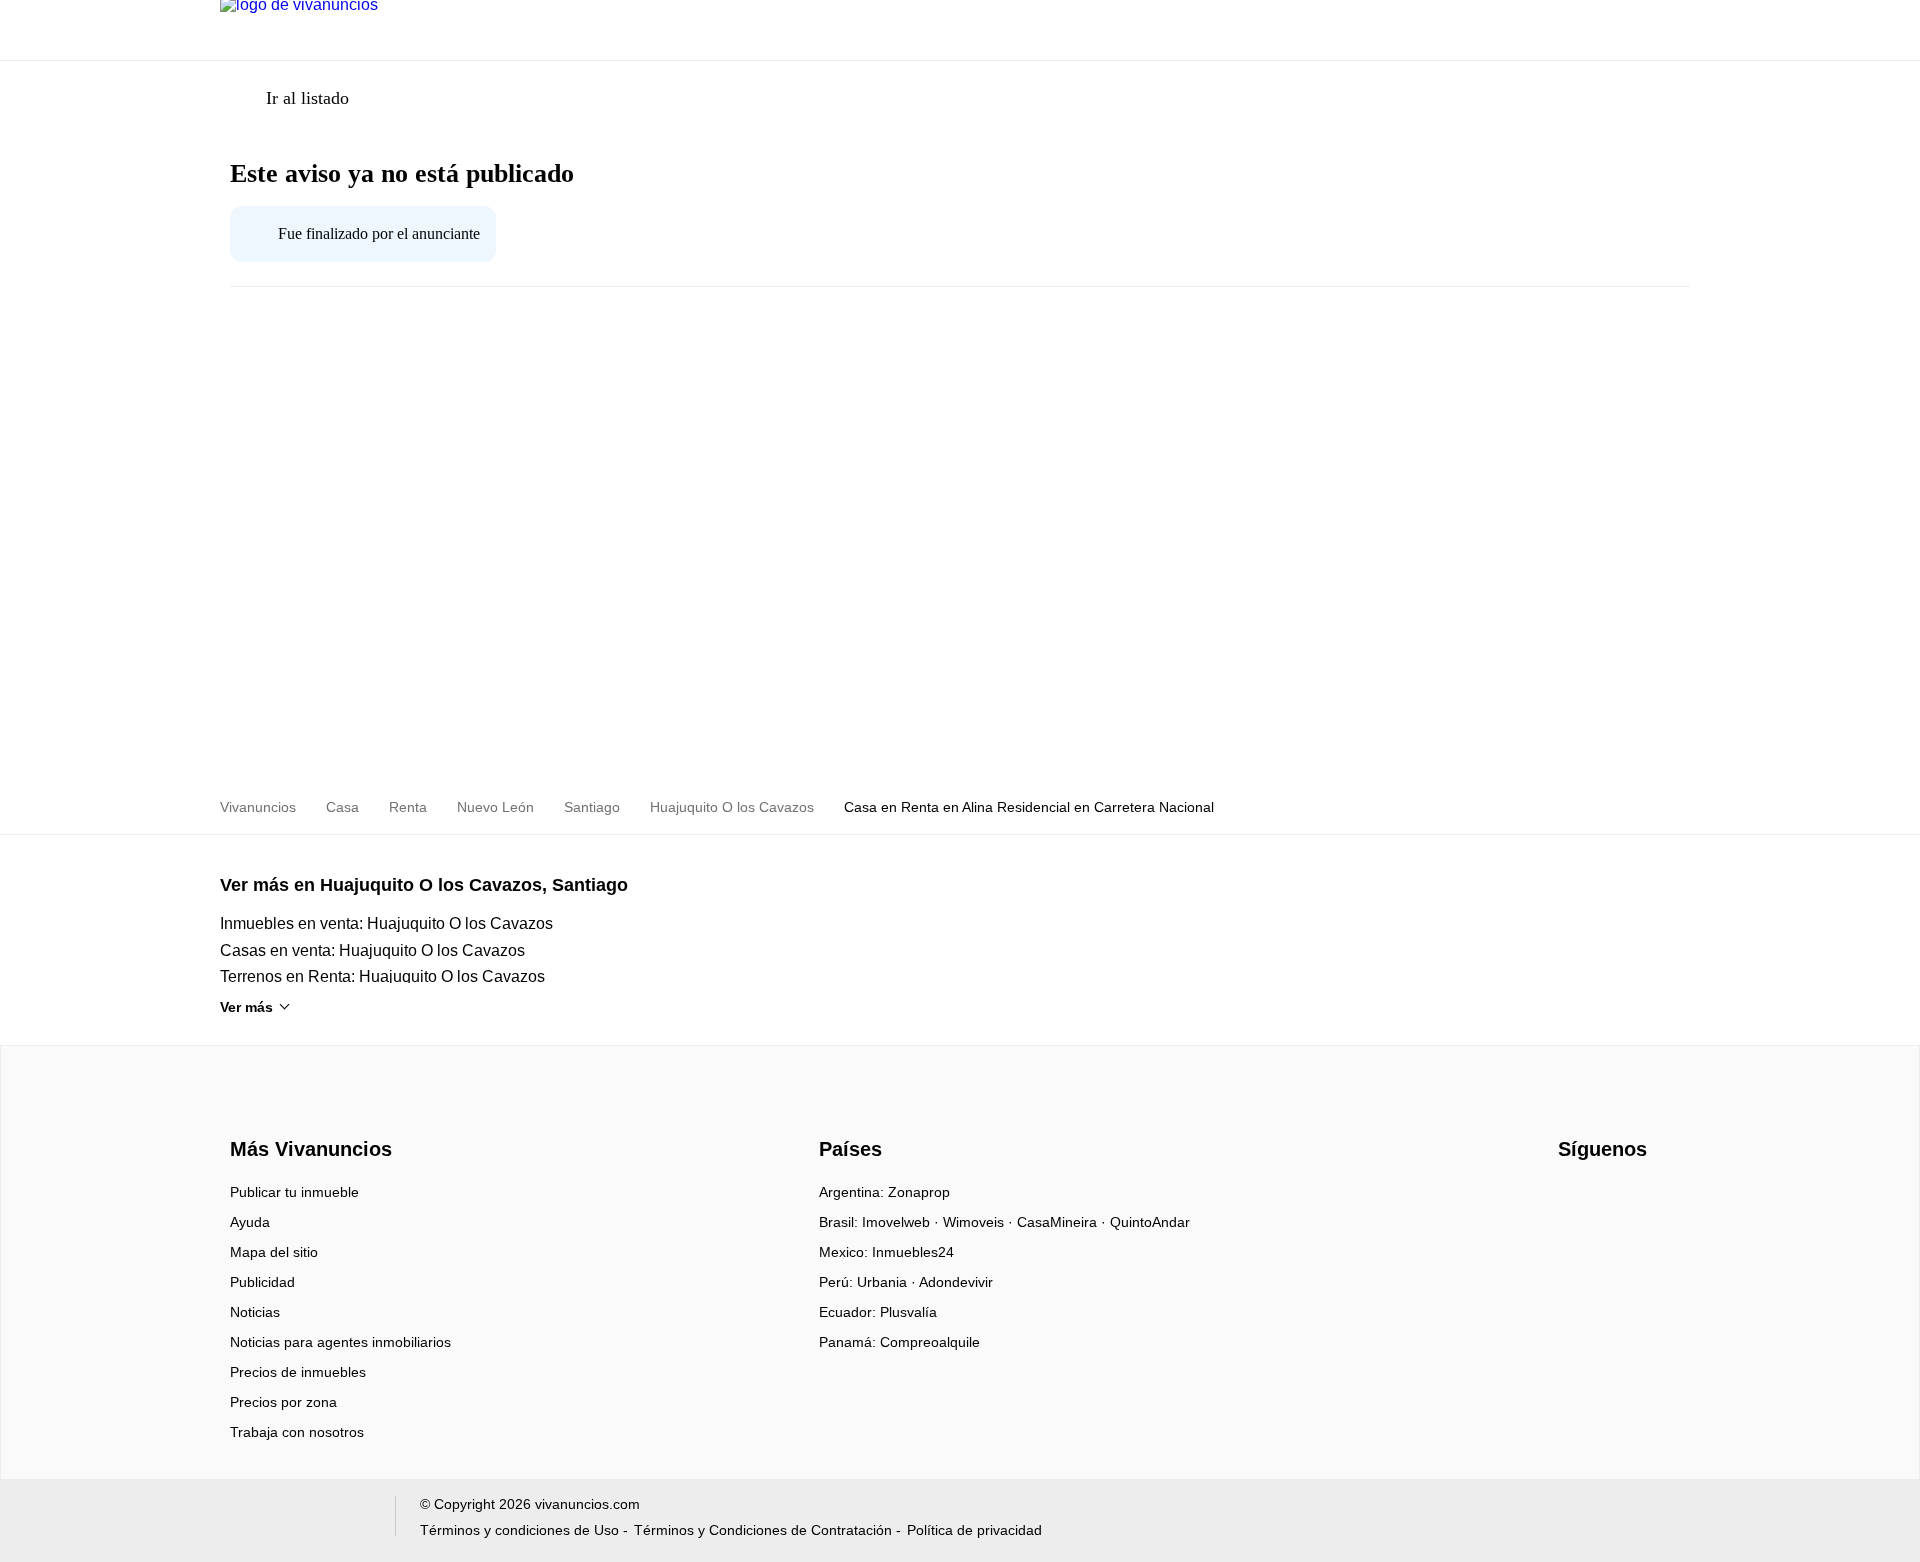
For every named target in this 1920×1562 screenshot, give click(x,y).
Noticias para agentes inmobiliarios (340, 1342)
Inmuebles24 (913, 1252)
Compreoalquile (930, 1342)
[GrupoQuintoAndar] (295, 1520)
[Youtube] (1607, 1199)
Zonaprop (919, 1192)
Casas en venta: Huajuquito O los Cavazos (372, 950)
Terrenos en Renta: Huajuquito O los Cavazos (382, 976)
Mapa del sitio (274, 1252)
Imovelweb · (902, 1222)
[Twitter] (1640, 1199)
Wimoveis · (980, 1222)
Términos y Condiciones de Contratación (763, 1530)
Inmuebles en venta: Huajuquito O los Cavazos (386, 923)
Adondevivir (956, 1282)
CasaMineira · (1063, 1222)
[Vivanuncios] (307, 1113)
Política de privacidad (974, 1530)
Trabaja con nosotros (297, 1432)
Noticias (255, 1312)
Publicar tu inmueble (294, 1192)
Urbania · (888, 1282)
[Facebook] (1574, 1199)
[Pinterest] (1673, 1199)
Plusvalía (908, 1312)
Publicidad (262, 1282)
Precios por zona (283, 1402)
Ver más (246, 1007)
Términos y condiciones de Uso (519, 1530)
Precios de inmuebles (298, 1372)
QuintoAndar (1150, 1222)
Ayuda (250, 1222)
